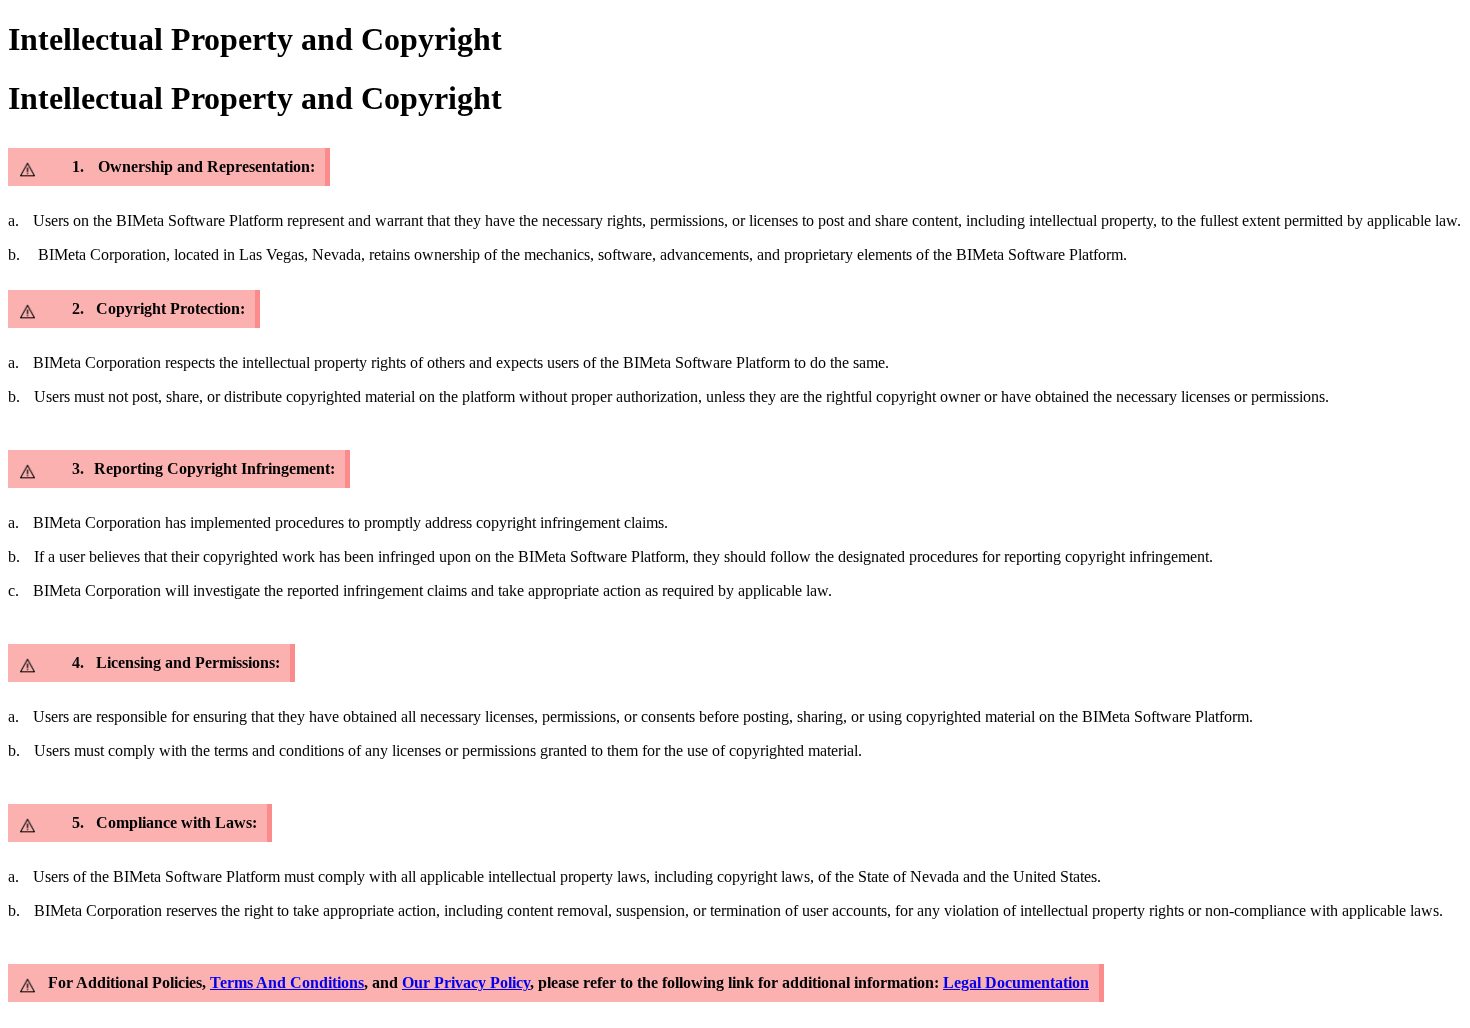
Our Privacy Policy (466, 982)
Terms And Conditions (287, 982)
